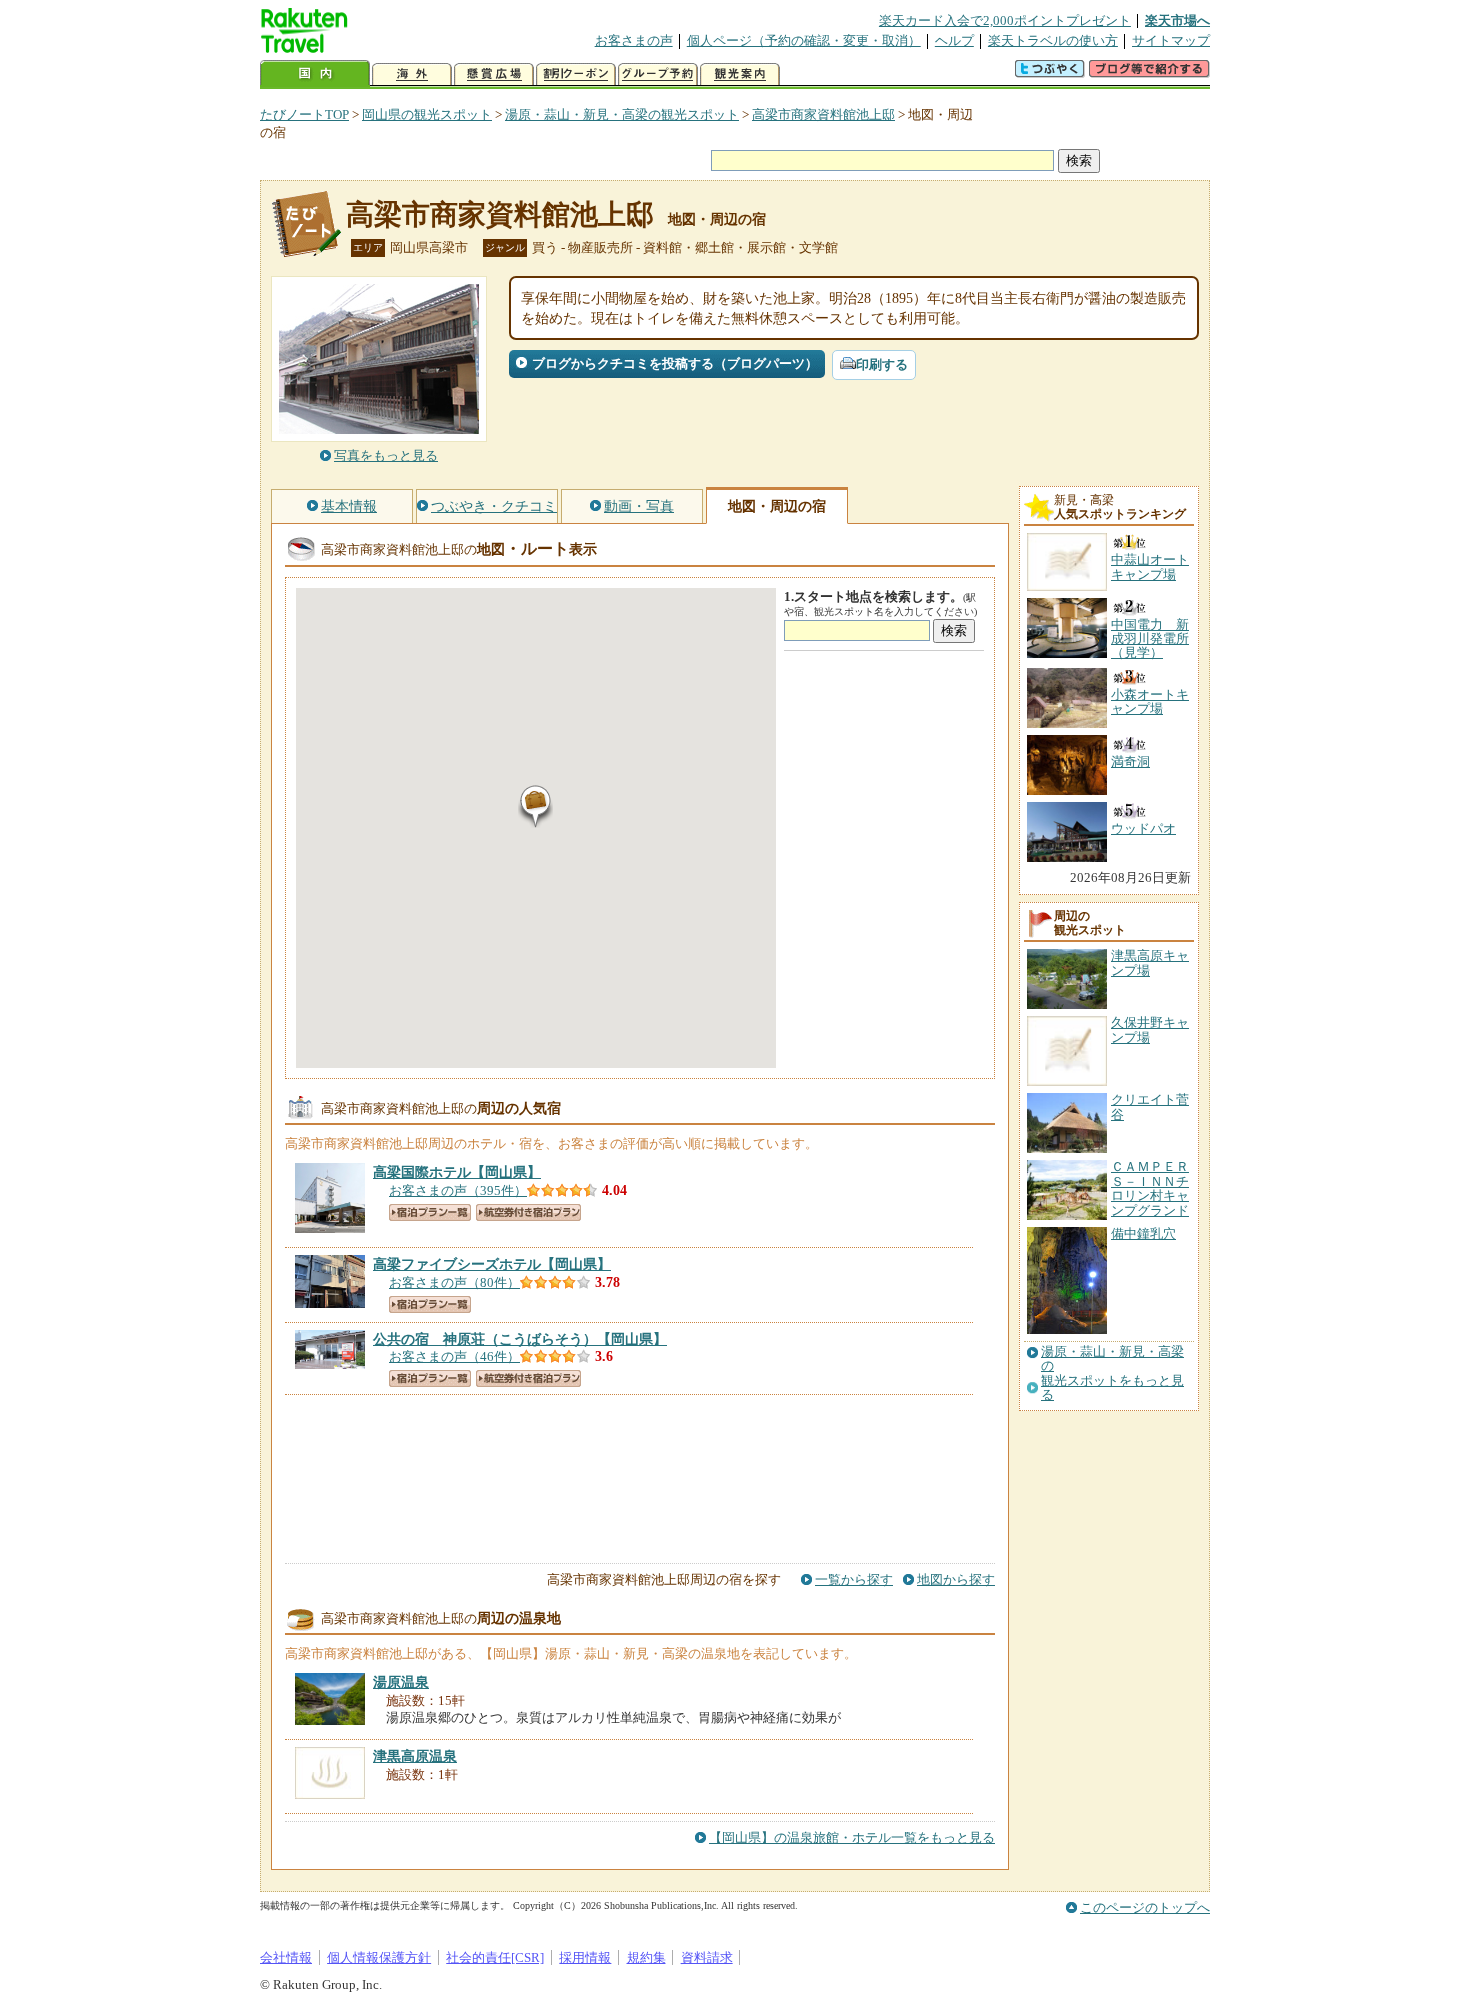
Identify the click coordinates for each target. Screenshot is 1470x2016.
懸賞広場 (494, 74)
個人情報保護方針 (379, 1957)
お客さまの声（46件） (454, 1356)
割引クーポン (576, 74)
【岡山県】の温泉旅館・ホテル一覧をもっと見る (852, 1837)
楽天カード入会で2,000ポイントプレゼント (1005, 20)
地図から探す (956, 1579)
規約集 (646, 1957)
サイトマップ (1171, 40)
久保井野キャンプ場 (1150, 1029)
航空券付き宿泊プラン (528, 1212)
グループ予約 (658, 74)
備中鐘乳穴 (1143, 1233)
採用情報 (585, 1957)
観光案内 (740, 74)
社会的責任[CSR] (495, 1957)
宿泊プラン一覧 (430, 1212)
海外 (412, 74)
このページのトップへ (1145, 1907)
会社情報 (286, 1957)
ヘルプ (954, 40)
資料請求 (707, 1957)
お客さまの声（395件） (458, 1190)
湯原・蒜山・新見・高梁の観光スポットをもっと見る (1112, 1373)
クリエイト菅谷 (1150, 1106)
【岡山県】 (457, 1172)
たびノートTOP (304, 114)
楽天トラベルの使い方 (1053, 40)
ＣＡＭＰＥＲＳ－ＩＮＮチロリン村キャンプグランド (1150, 1188)
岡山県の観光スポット (427, 114)
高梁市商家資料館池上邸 (823, 114)
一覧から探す (854, 1579)
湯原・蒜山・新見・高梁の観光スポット (622, 114)
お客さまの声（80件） (454, 1282)
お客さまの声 (634, 40)
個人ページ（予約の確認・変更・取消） (804, 40)
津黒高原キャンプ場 (1150, 962)
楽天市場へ (1177, 20)
